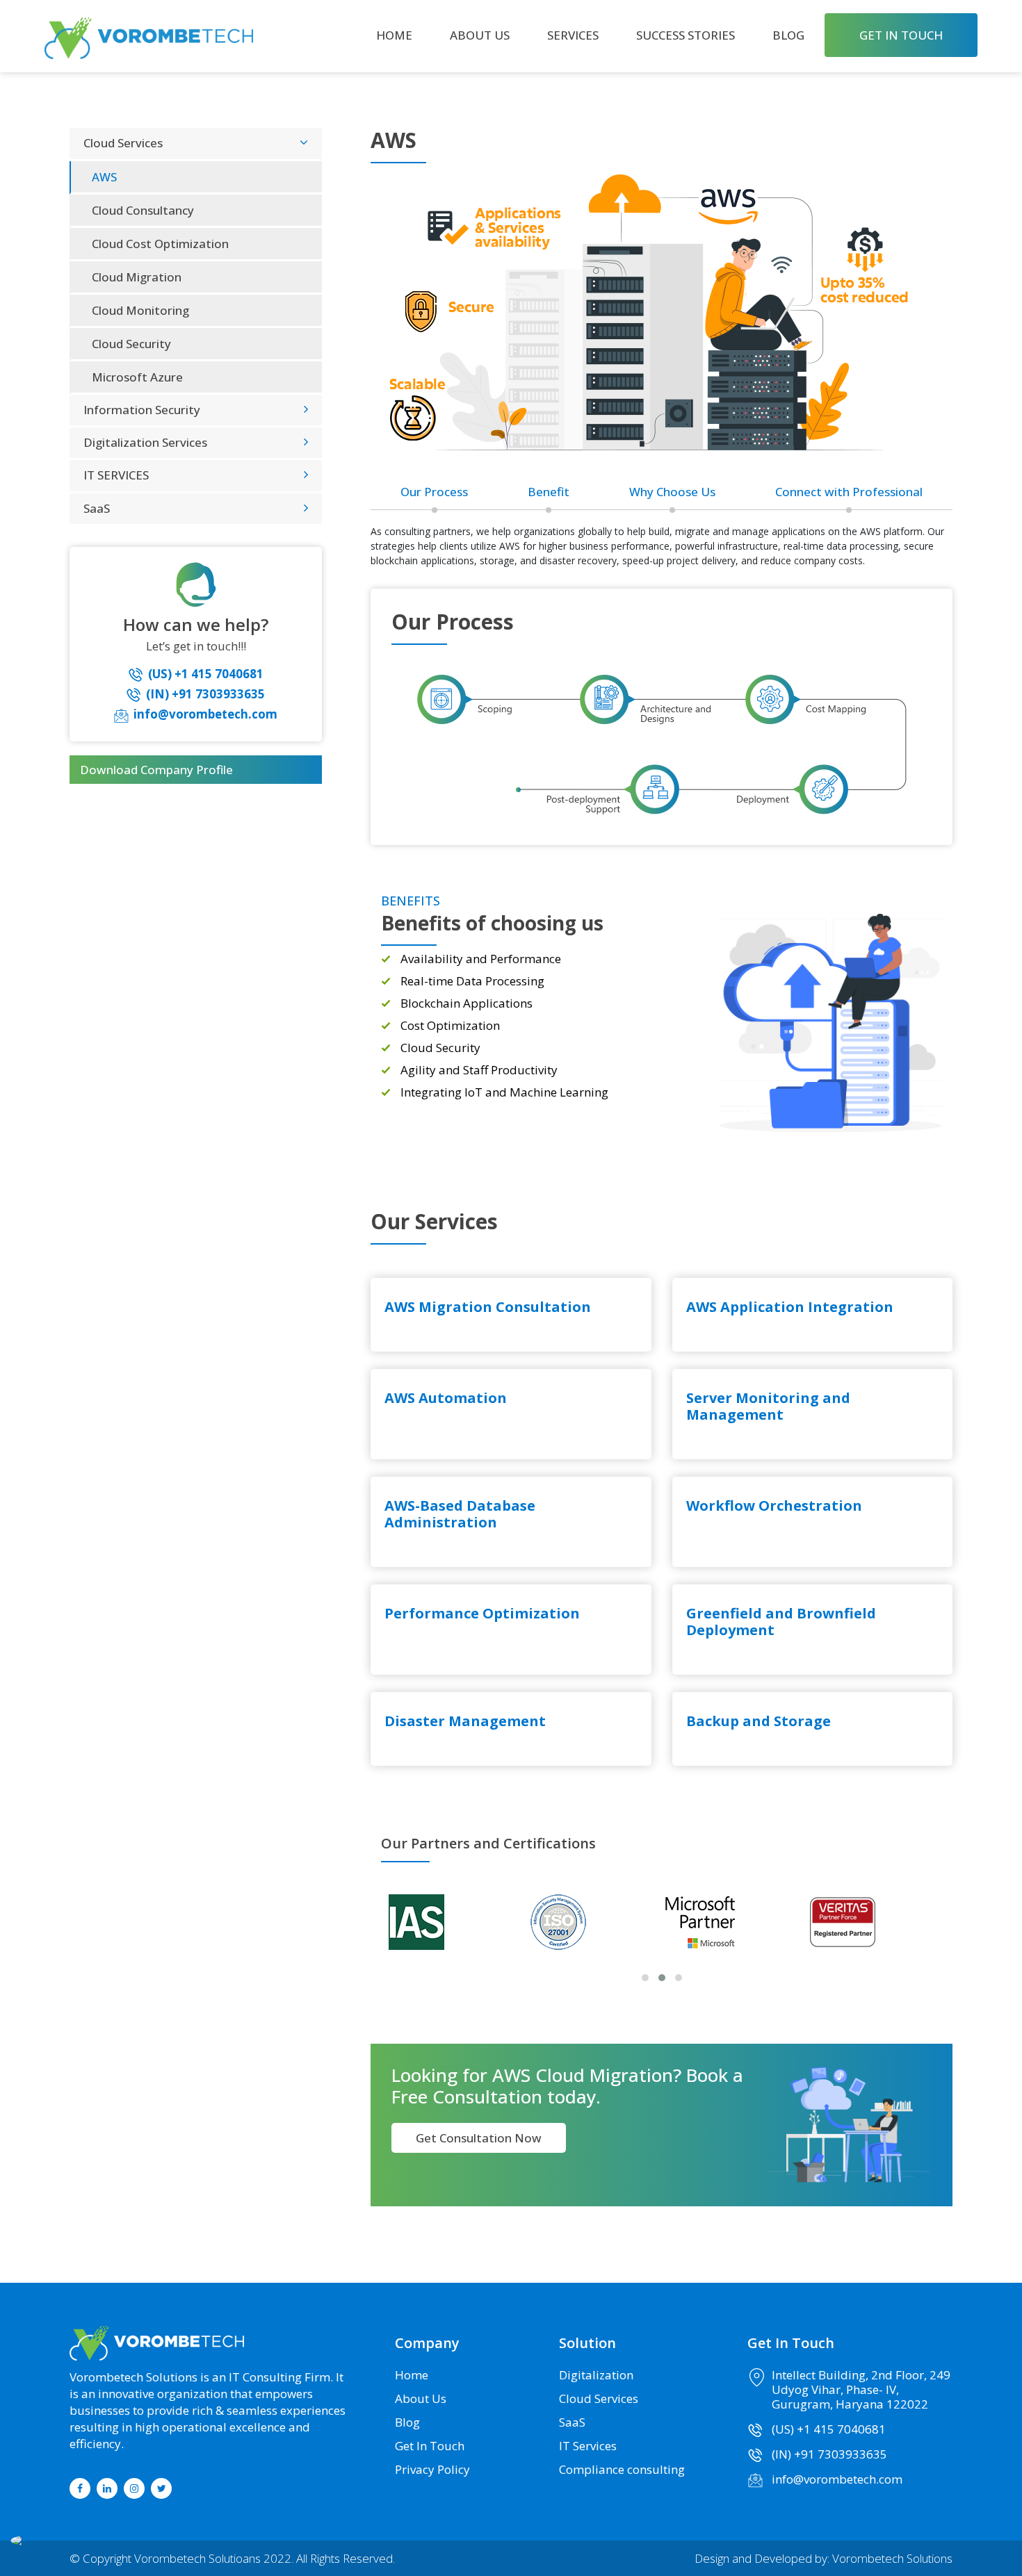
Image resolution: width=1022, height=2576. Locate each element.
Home (394, 35)
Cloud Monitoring (140, 310)
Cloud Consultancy (143, 210)
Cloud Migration (137, 276)
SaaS (572, 2422)
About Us (480, 35)
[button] (645, 1978)
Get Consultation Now (479, 2138)
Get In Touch (430, 2446)
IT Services (588, 2446)
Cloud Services (599, 2398)
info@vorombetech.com (837, 2479)
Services (573, 35)
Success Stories (686, 35)
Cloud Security (131, 343)
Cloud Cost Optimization (160, 243)
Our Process (434, 491)
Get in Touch (901, 35)
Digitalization (596, 2375)
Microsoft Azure (137, 376)
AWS (104, 176)
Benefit (549, 491)
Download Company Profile (156, 770)
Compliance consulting (622, 2469)
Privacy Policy (432, 2469)
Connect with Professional (849, 491)
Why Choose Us (672, 491)
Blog (788, 35)
